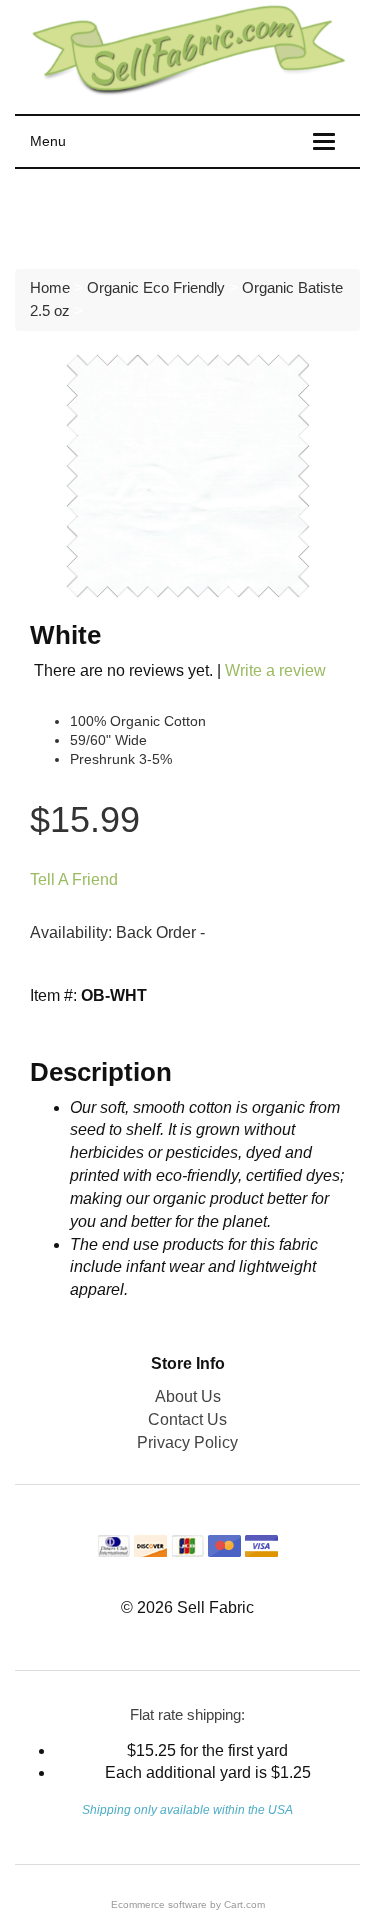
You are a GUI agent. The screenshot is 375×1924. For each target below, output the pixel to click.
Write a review (275, 670)
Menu (48, 141)
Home (50, 287)
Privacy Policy (187, 1442)
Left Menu (70, 214)
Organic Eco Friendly (156, 287)
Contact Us (187, 1419)
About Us (188, 1396)
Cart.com (244, 1904)
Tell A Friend (74, 879)
